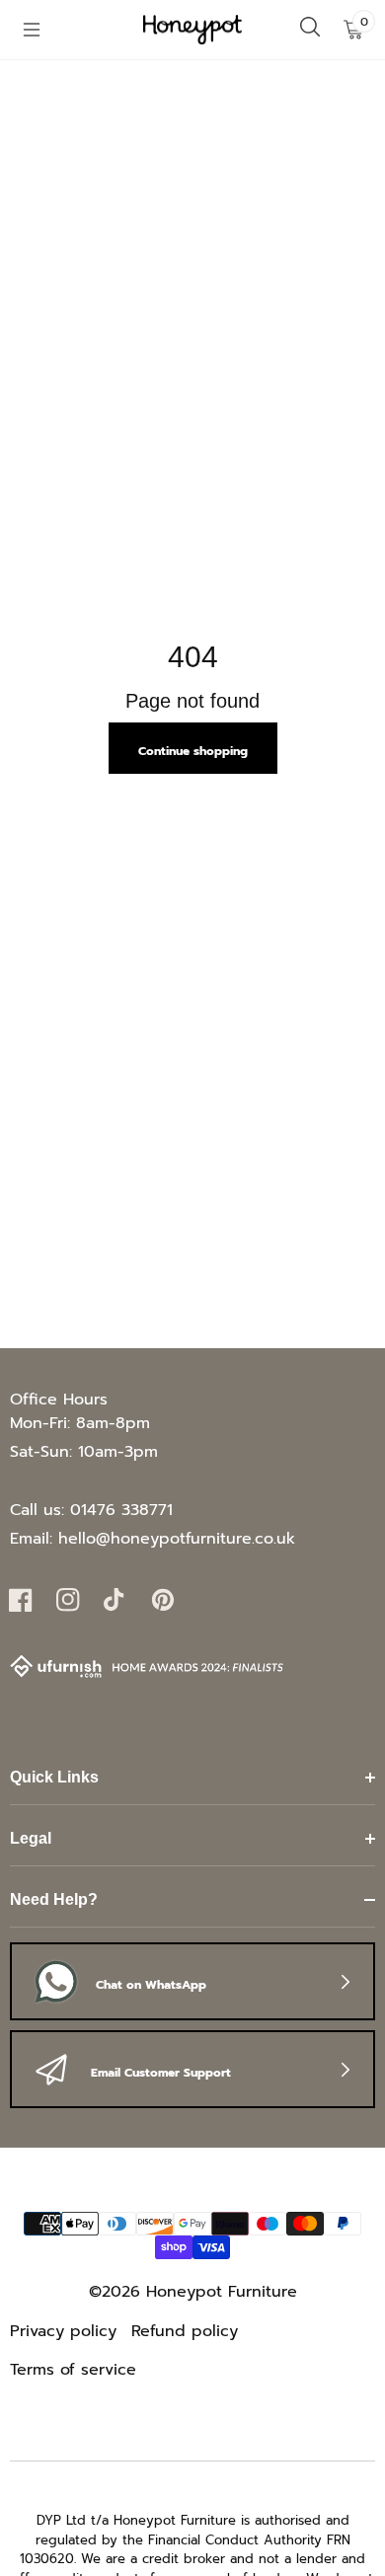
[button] (32, 30)
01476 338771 (121, 1510)
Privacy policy (63, 2331)
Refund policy (185, 2331)
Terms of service (73, 2370)
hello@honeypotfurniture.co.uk (177, 1539)
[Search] (310, 30)
